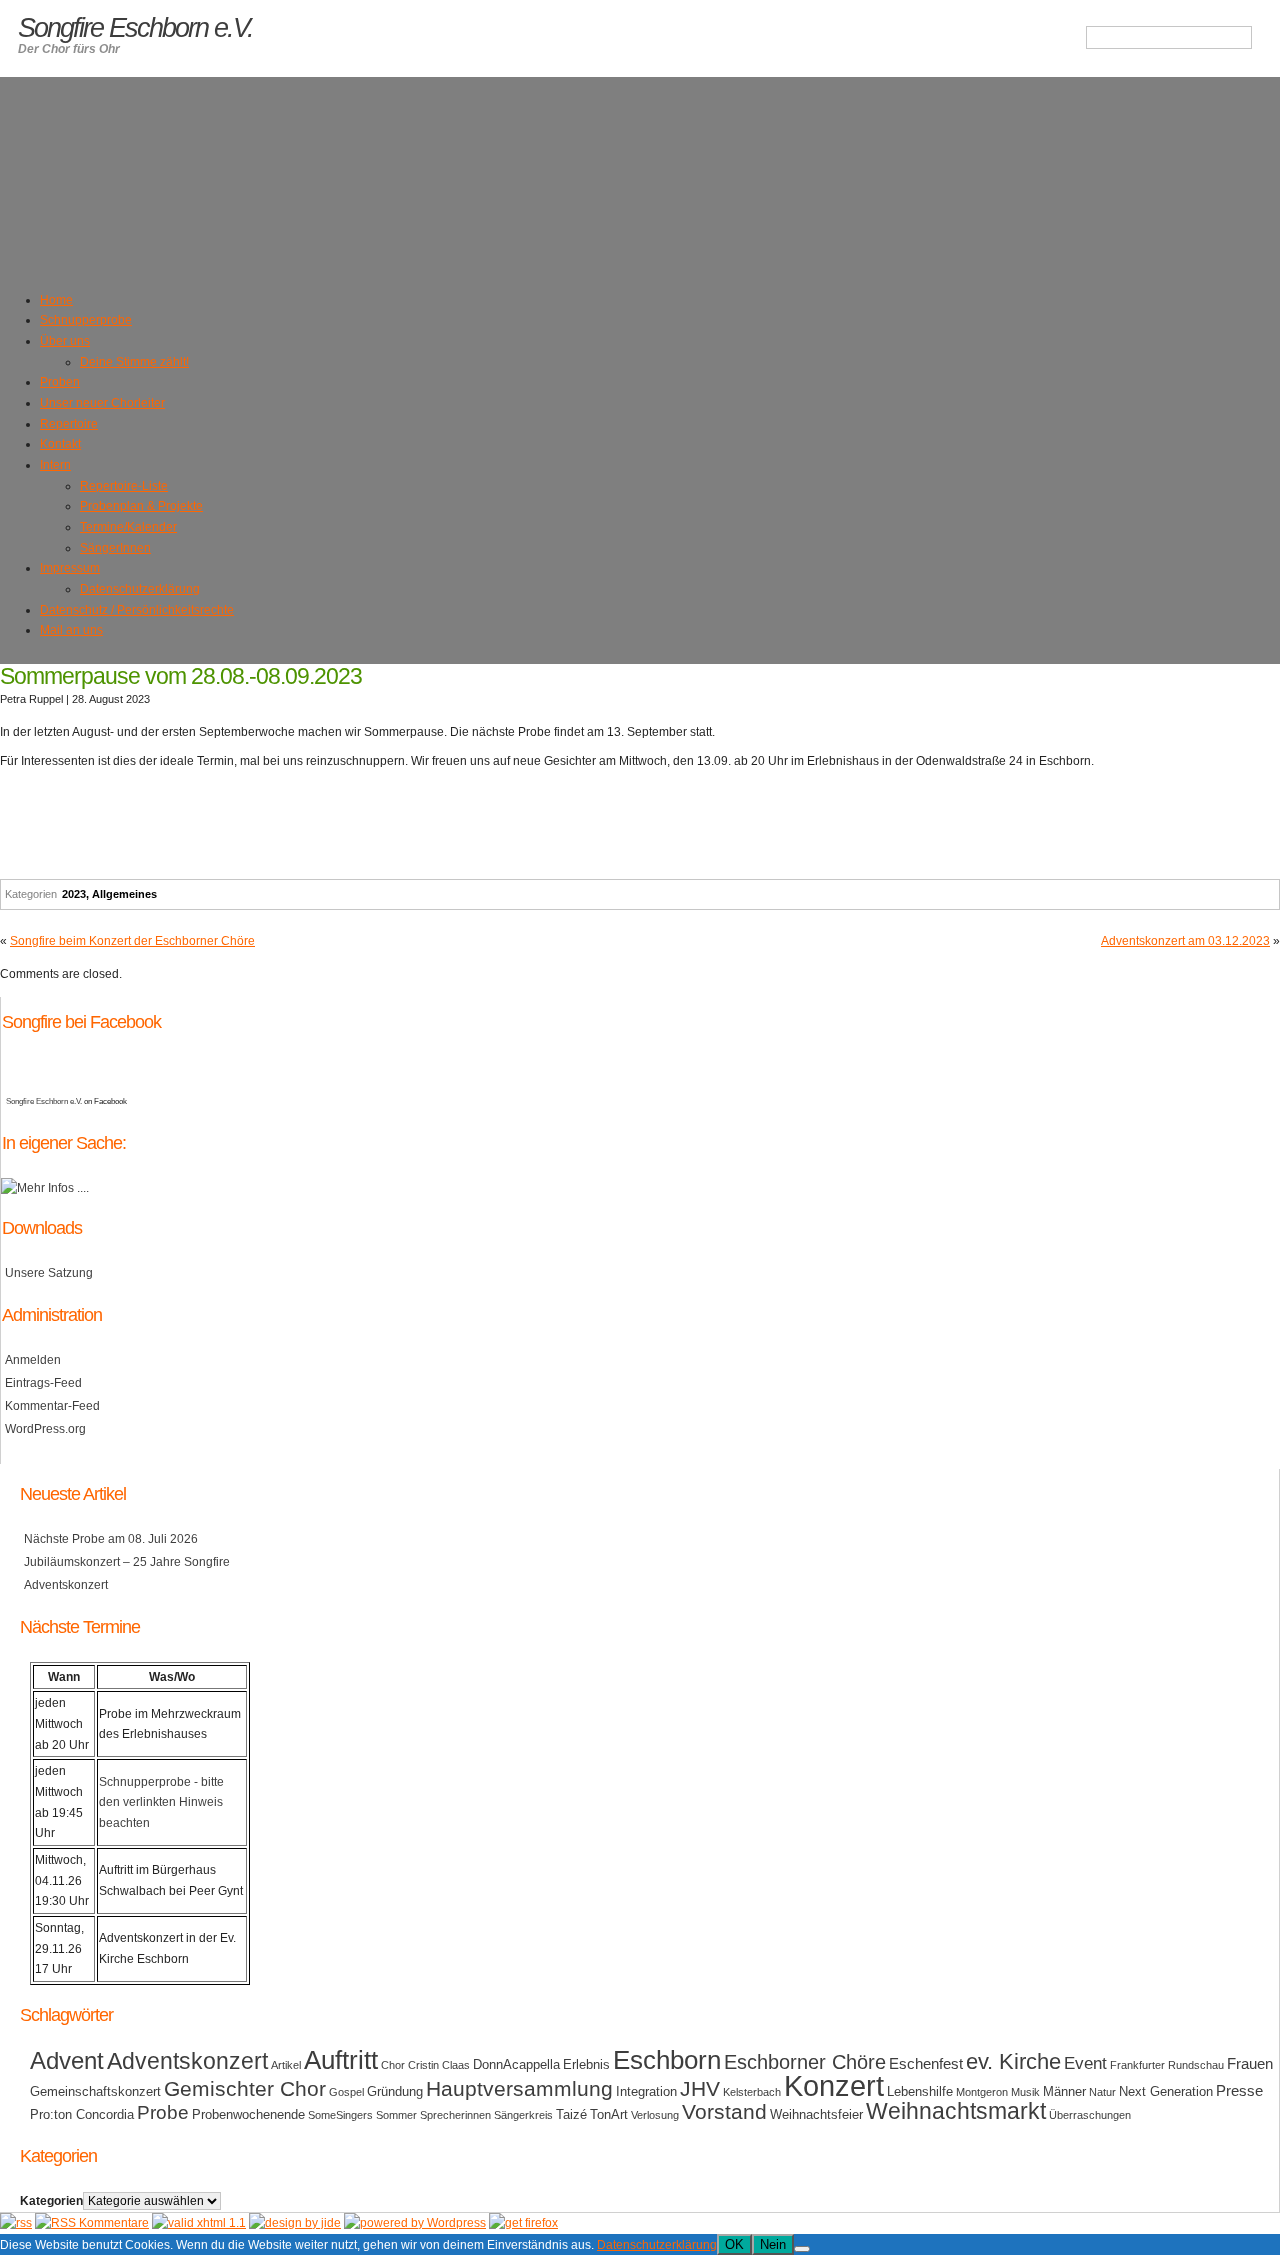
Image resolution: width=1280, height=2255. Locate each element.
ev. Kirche (1013, 2061)
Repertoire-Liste (124, 486)
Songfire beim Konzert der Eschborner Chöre (132, 941)
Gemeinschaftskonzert (95, 2091)
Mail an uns (71, 630)
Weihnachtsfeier (816, 2114)
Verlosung (655, 2115)
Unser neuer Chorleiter (102, 403)
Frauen (1250, 2063)
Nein (773, 2244)
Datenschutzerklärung (140, 589)
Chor (393, 2065)
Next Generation (1166, 2091)
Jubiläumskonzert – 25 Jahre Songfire (127, 1562)
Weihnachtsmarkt (956, 2111)
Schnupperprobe (86, 320)
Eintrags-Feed (43, 1383)
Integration (646, 2091)
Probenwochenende (248, 2114)
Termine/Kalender (128, 527)
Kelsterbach (752, 2092)
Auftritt (341, 2060)
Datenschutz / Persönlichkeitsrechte (137, 610)
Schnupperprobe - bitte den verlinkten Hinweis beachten (161, 1802)
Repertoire (69, 424)
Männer (1064, 2091)
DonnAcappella (516, 2064)
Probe (163, 2112)
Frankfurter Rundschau (1167, 2065)
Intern (55, 465)
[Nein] (802, 2249)
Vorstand (724, 2112)
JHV (700, 2088)
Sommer (396, 2115)
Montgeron (982, 2092)
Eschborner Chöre (805, 2062)
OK (734, 2244)
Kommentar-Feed (52, 1406)
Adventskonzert (66, 1585)
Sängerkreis (523, 2115)
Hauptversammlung (519, 2088)
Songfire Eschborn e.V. (44, 1101)
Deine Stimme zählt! (134, 362)
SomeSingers (340, 2115)
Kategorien (51, 2201)
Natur (1102, 2092)
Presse (1239, 2090)
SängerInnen (115, 548)
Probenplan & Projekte (141, 506)
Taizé (571, 2114)
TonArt (609, 2114)
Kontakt (60, 444)
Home (56, 300)
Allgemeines (124, 894)
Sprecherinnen (455, 2115)
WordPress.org (45, 1429)
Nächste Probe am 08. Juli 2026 (111, 1539)
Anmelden (33, 1360)
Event (1085, 2063)
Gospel (346, 2092)
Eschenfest (926, 2063)
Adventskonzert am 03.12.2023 (1185, 941)
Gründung (395, 2091)
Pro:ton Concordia (82, 2114)
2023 (74, 894)
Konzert (834, 2085)
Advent (67, 2060)
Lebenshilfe (920, 2091)
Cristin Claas (439, 2065)
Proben (60, 382)
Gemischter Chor (245, 2088)
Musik (1025, 2092)
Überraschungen (1090, 2115)
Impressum (70, 568)
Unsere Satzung (49, 1273)
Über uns (65, 341)
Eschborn (667, 2060)
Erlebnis (586, 2064)
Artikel (286, 2065)
